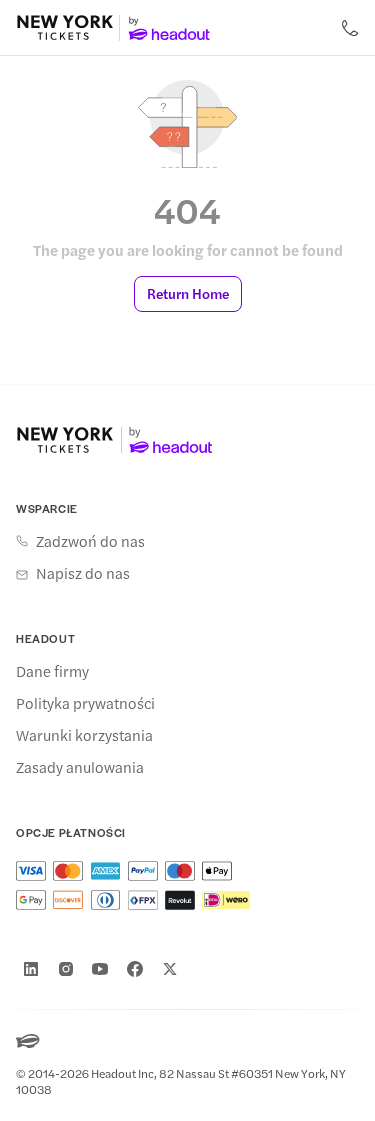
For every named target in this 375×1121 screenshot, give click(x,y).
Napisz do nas (83, 573)
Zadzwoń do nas (90, 541)
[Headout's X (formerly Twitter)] (170, 969)
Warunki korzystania (84, 735)
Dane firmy (52, 671)
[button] (188, 294)
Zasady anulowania (80, 767)
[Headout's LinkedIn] (31, 969)
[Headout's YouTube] (100, 969)
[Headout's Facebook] (135, 969)
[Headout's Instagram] (66, 969)
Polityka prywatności (85, 703)
